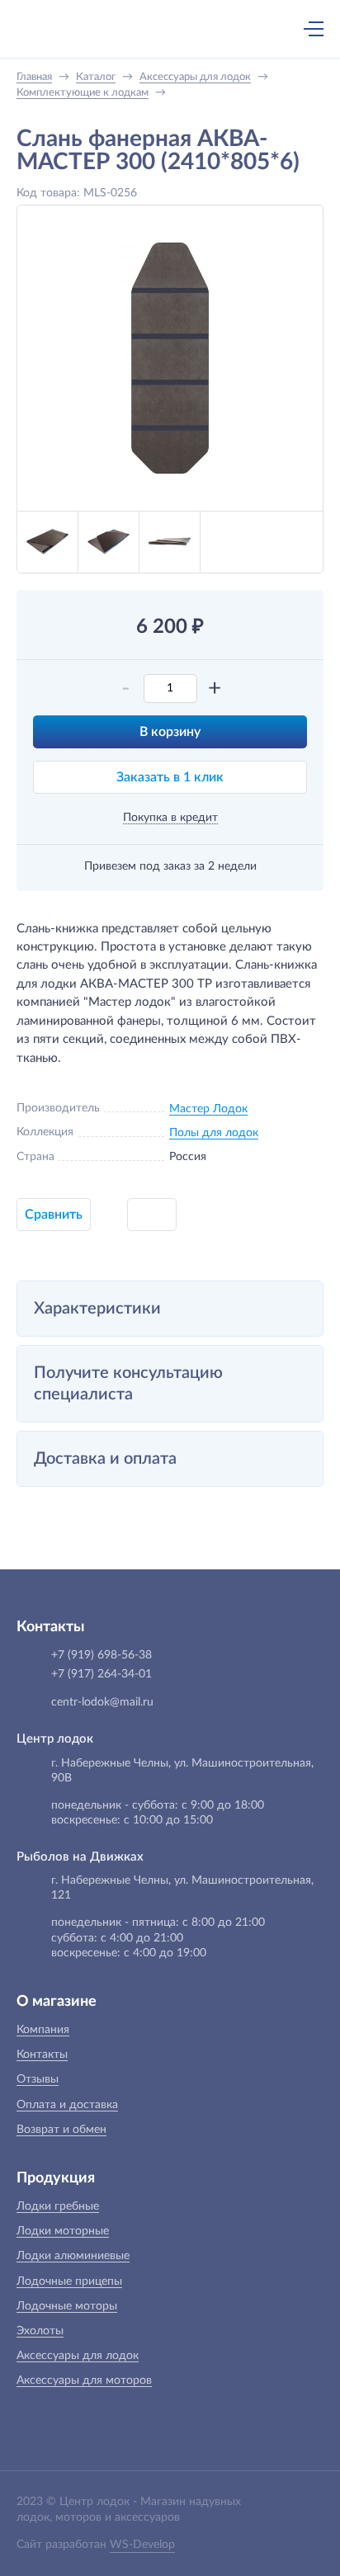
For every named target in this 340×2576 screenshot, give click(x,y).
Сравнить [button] (54, 1215)
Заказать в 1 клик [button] (170, 777)
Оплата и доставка (67, 2105)
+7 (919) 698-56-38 (153, 31)
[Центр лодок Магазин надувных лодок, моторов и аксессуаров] (45, 29)
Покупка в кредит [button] (170, 818)
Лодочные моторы (67, 2306)
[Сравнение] (270, 29)
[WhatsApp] (187, 31)
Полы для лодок (214, 1133)
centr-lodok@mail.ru (102, 1702)
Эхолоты (40, 2331)
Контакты (42, 2055)
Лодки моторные (63, 2231)
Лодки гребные (58, 2206)
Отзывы (38, 2079)
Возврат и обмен (61, 2130)
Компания (43, 2030)
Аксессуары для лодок (78, 2356)
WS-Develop (142, 2545)
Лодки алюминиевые (73, 2256)
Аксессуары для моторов (84, 2380)
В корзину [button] (170, 732)
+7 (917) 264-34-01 (102, 1674)
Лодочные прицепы (69, 2281)
